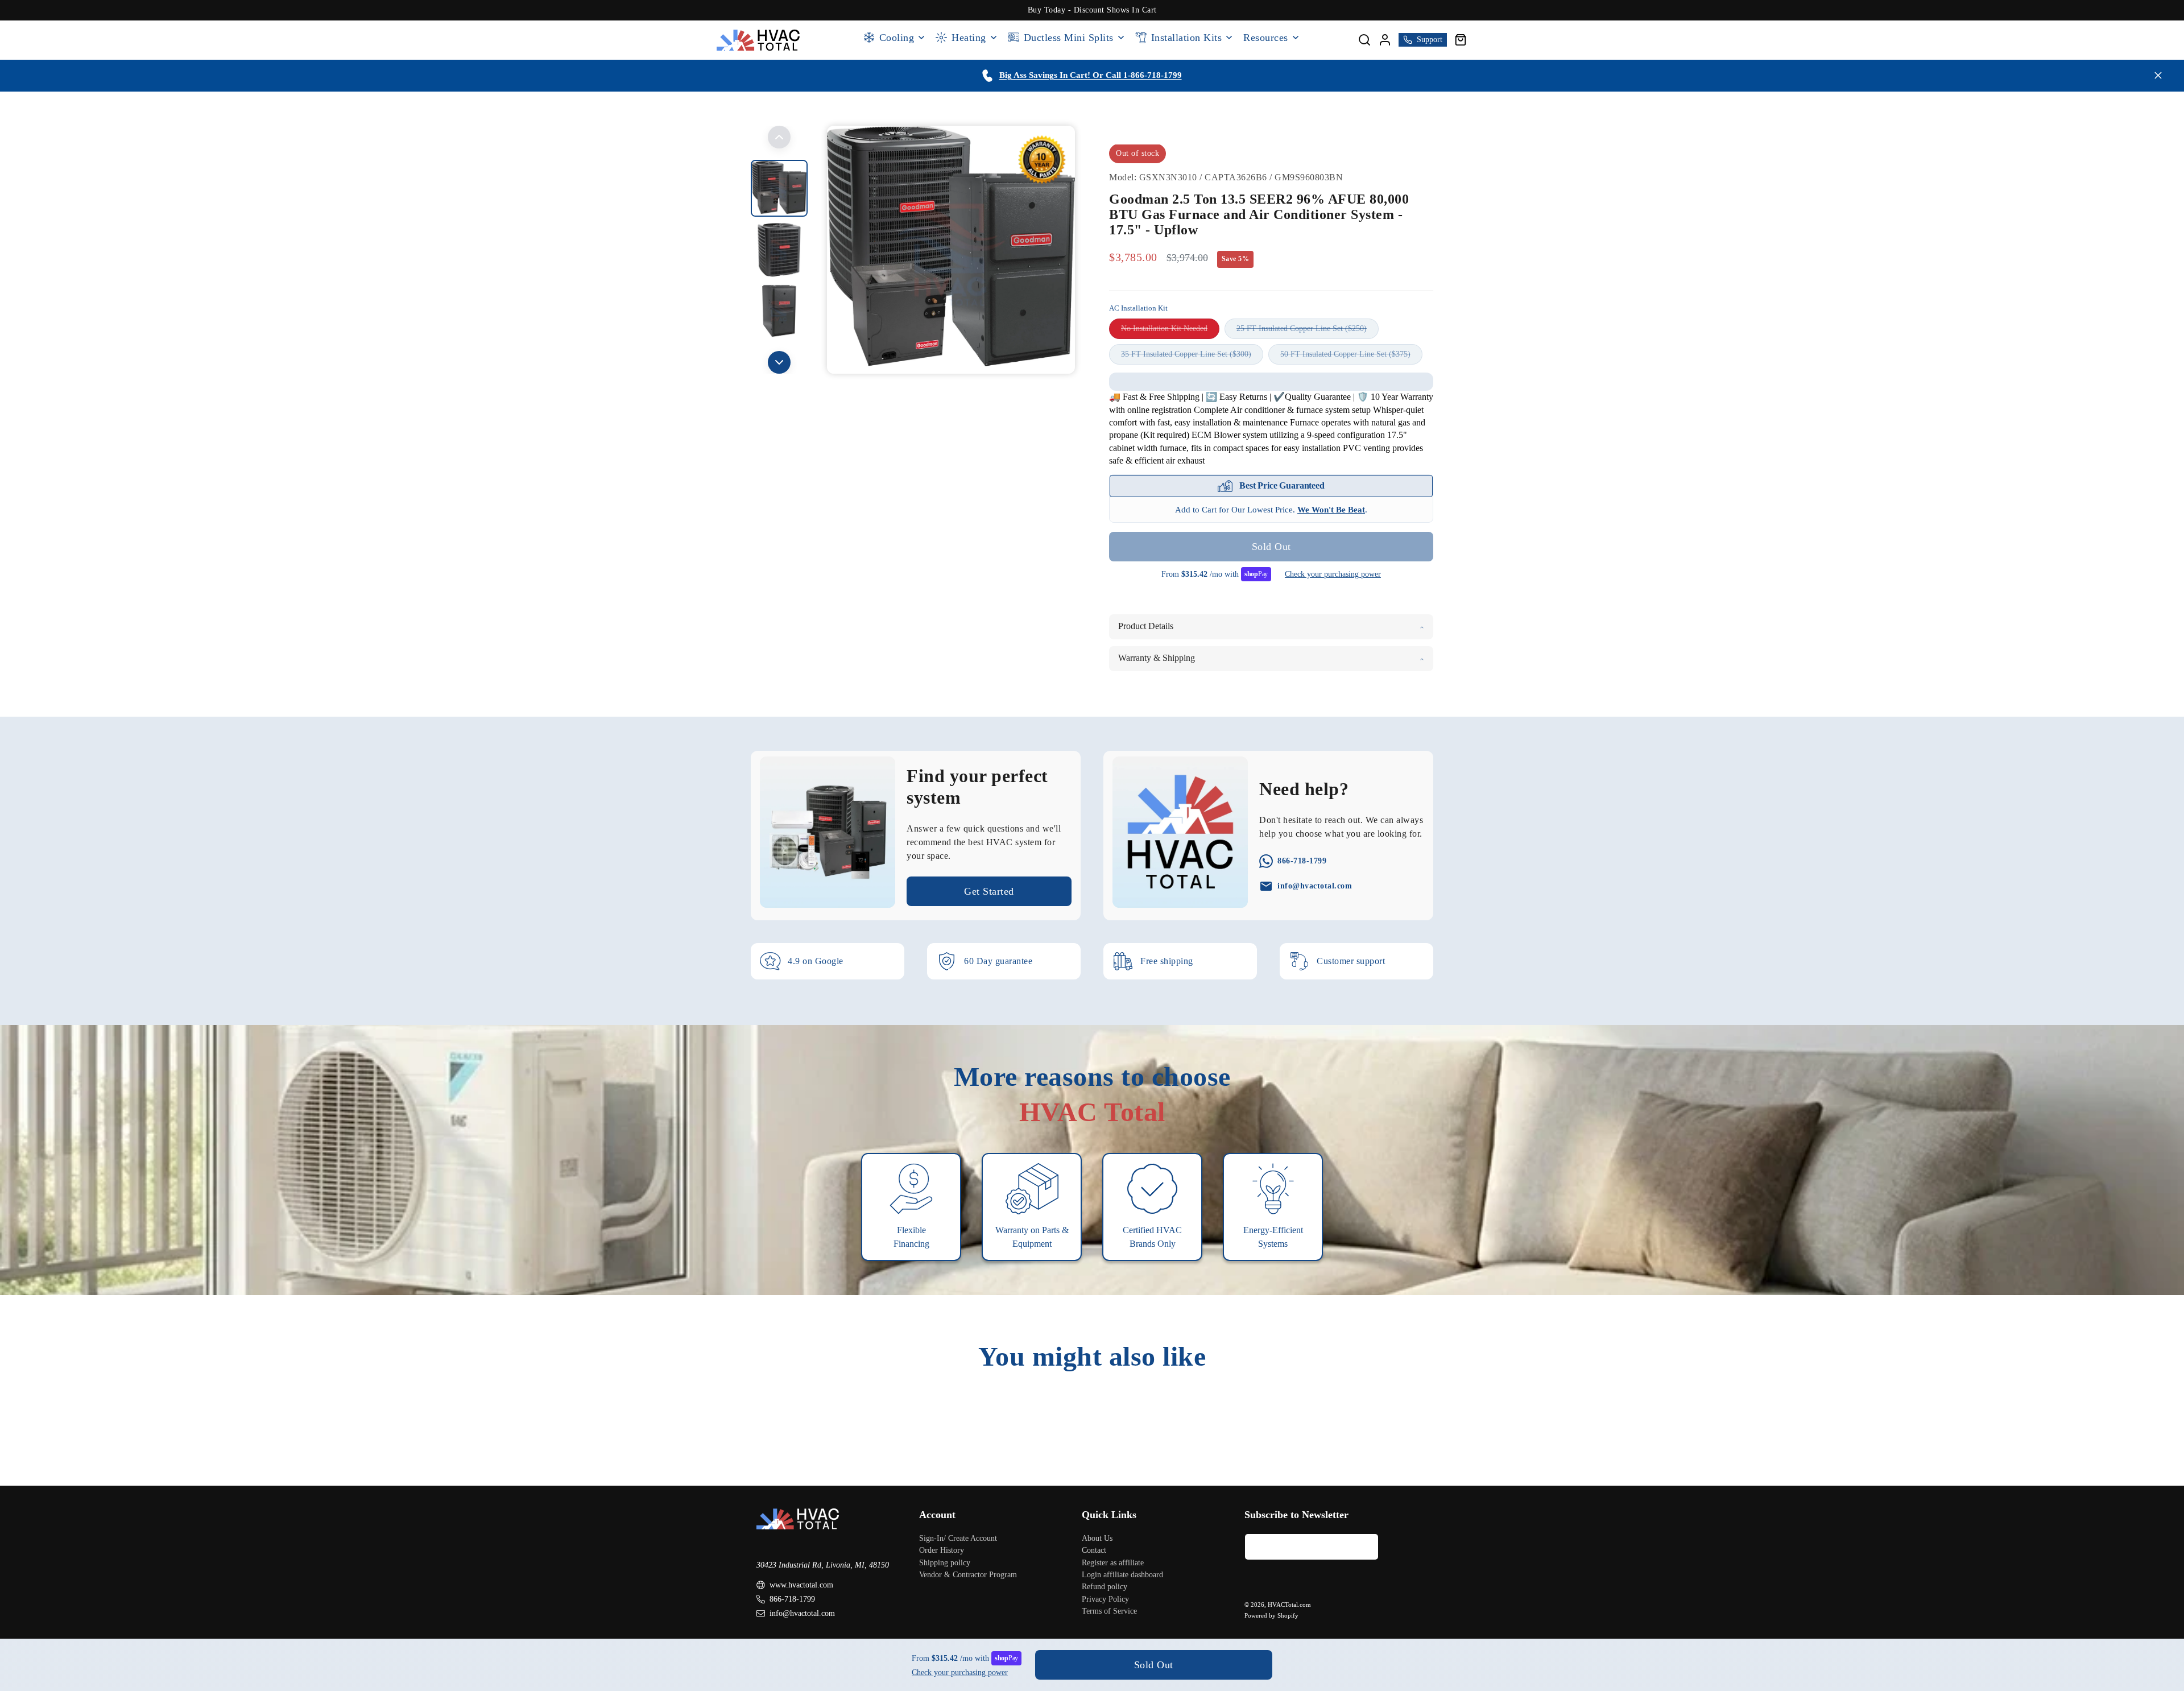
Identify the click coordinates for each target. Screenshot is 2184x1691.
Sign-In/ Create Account (958, 1538)
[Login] (1385, 40)
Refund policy (1105, 1587)
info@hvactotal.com (802, 1613)
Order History (942, 1550)
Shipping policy (945, 1562)
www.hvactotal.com (801, 1585)
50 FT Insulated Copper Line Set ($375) (1351, 357)
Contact (1094, 1550)
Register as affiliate (1113, 1562)
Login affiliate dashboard (1122, 1574)
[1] (779, 250)
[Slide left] (779, 137)
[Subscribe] (1366, 1546)
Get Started (989, 891)
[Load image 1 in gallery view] (779, 188)
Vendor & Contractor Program (968, 1574)
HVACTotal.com (1289, 1605)
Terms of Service (1109, 1611)
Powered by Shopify (1271, 1615)
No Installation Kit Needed (1170, 332)
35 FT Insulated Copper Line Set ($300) (1192, 357)
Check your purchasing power (1333, 574)
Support (1430, 40)
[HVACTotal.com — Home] (758, 40)
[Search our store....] (1364, 40)
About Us (1097, 1538)
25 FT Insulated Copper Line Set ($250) (1308, 332)
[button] (1461, 40)
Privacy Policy (1105, 1599)
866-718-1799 (792, 1599)
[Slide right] (779, 362)
